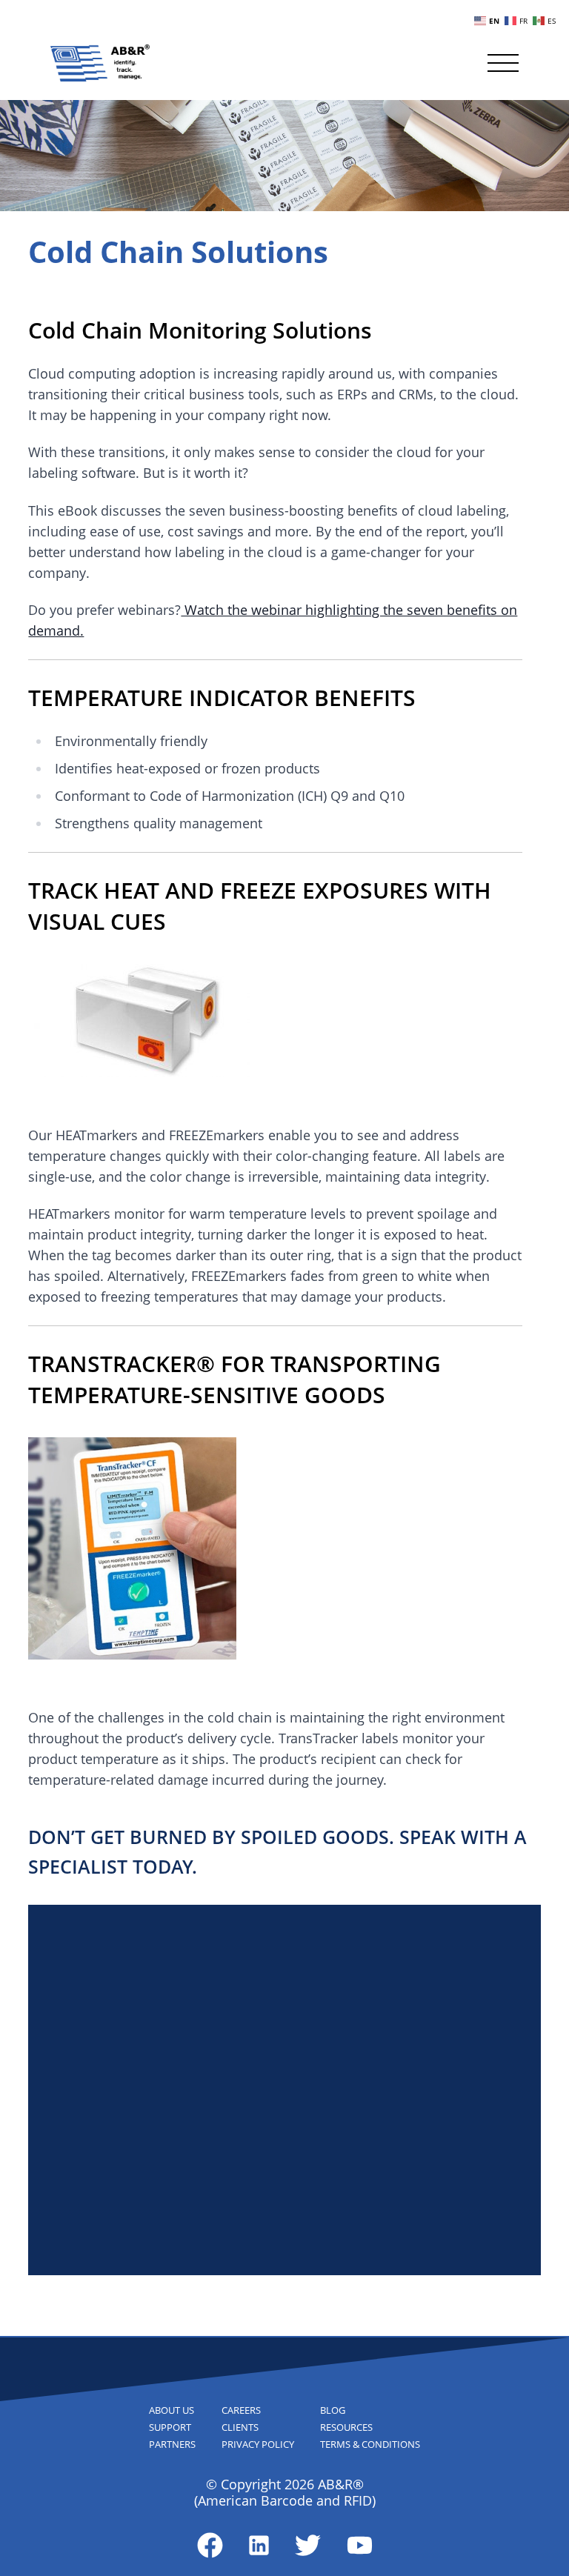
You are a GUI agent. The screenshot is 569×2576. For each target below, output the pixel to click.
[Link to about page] (210, 2545)
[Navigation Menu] (503, 63)
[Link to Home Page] (100, 63)
